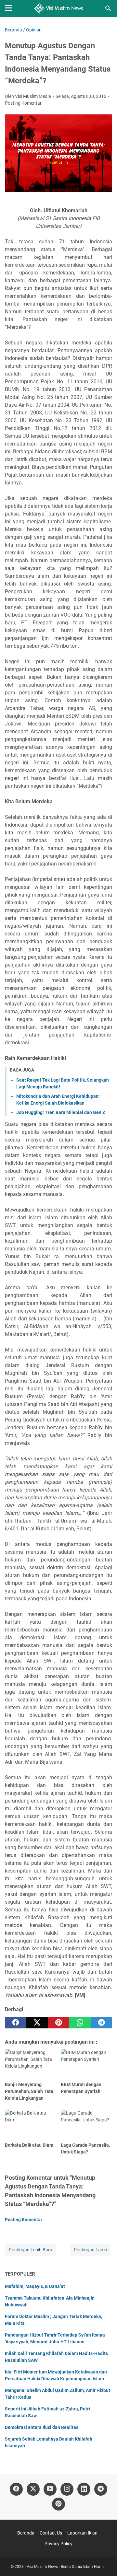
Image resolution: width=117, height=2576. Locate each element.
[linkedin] (84, 2489)
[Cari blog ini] (108, 8)
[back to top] (104, 2561)
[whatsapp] (80, 2023)
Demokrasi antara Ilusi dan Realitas (42, 2427)
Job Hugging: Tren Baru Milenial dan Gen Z (61, 1112)
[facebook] (16, 2023)
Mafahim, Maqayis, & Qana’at (35, 2286)
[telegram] (101, 2023)
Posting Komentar (23, 103)
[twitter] (37, 2023)
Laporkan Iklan (82, 2533)
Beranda (26, 2533)
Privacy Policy (58, 2544)
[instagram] (67, 2489)
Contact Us (51, 2533)
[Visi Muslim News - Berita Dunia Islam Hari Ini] (59, 8)
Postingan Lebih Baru (31, 2250)
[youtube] (50, 2489)
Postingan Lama (91, 2250)
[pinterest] (58, 2023)
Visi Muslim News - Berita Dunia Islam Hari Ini (67, 2567)
